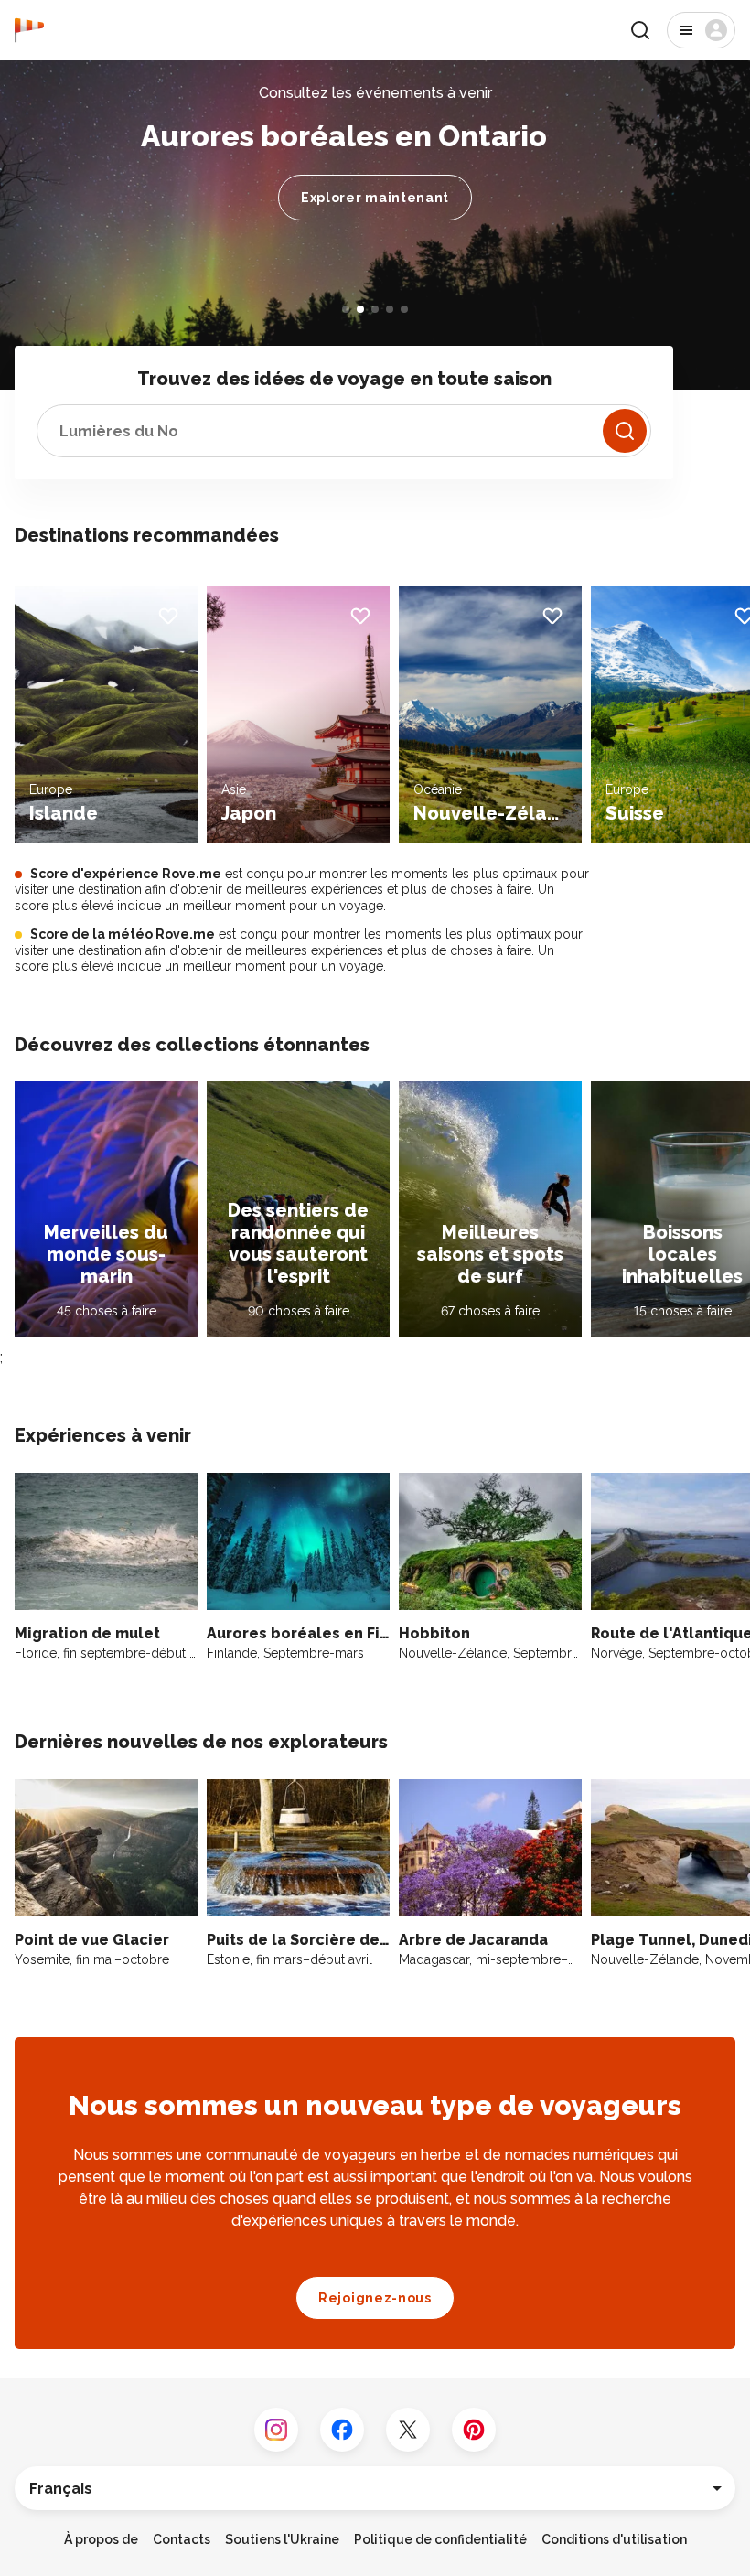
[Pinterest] (474, 2430)
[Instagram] (276, 2430)
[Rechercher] (625, 431)
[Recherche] (640, 30)
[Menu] (701, 30)
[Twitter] (408, 2430)
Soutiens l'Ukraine (282, 2539)
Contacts (182, 2539)
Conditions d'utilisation (614, 2539)
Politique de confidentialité (440, 2539)
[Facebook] (342, 2430)
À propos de (101, 2539)
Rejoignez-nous (375, 2298)
